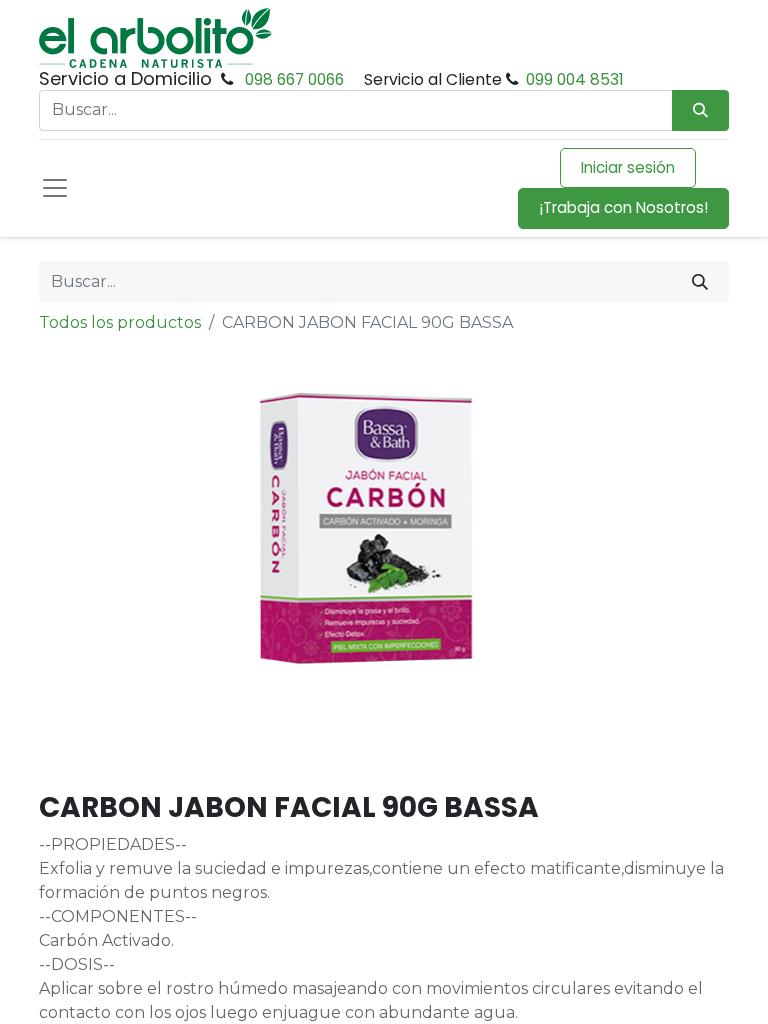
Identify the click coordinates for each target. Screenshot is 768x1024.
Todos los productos (120, 322)
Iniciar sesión (628, 167)
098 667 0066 (294, 79)
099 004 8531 (575, 79)
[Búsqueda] (700, 110)
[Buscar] (700, 282)
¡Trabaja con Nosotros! (623, 207)
